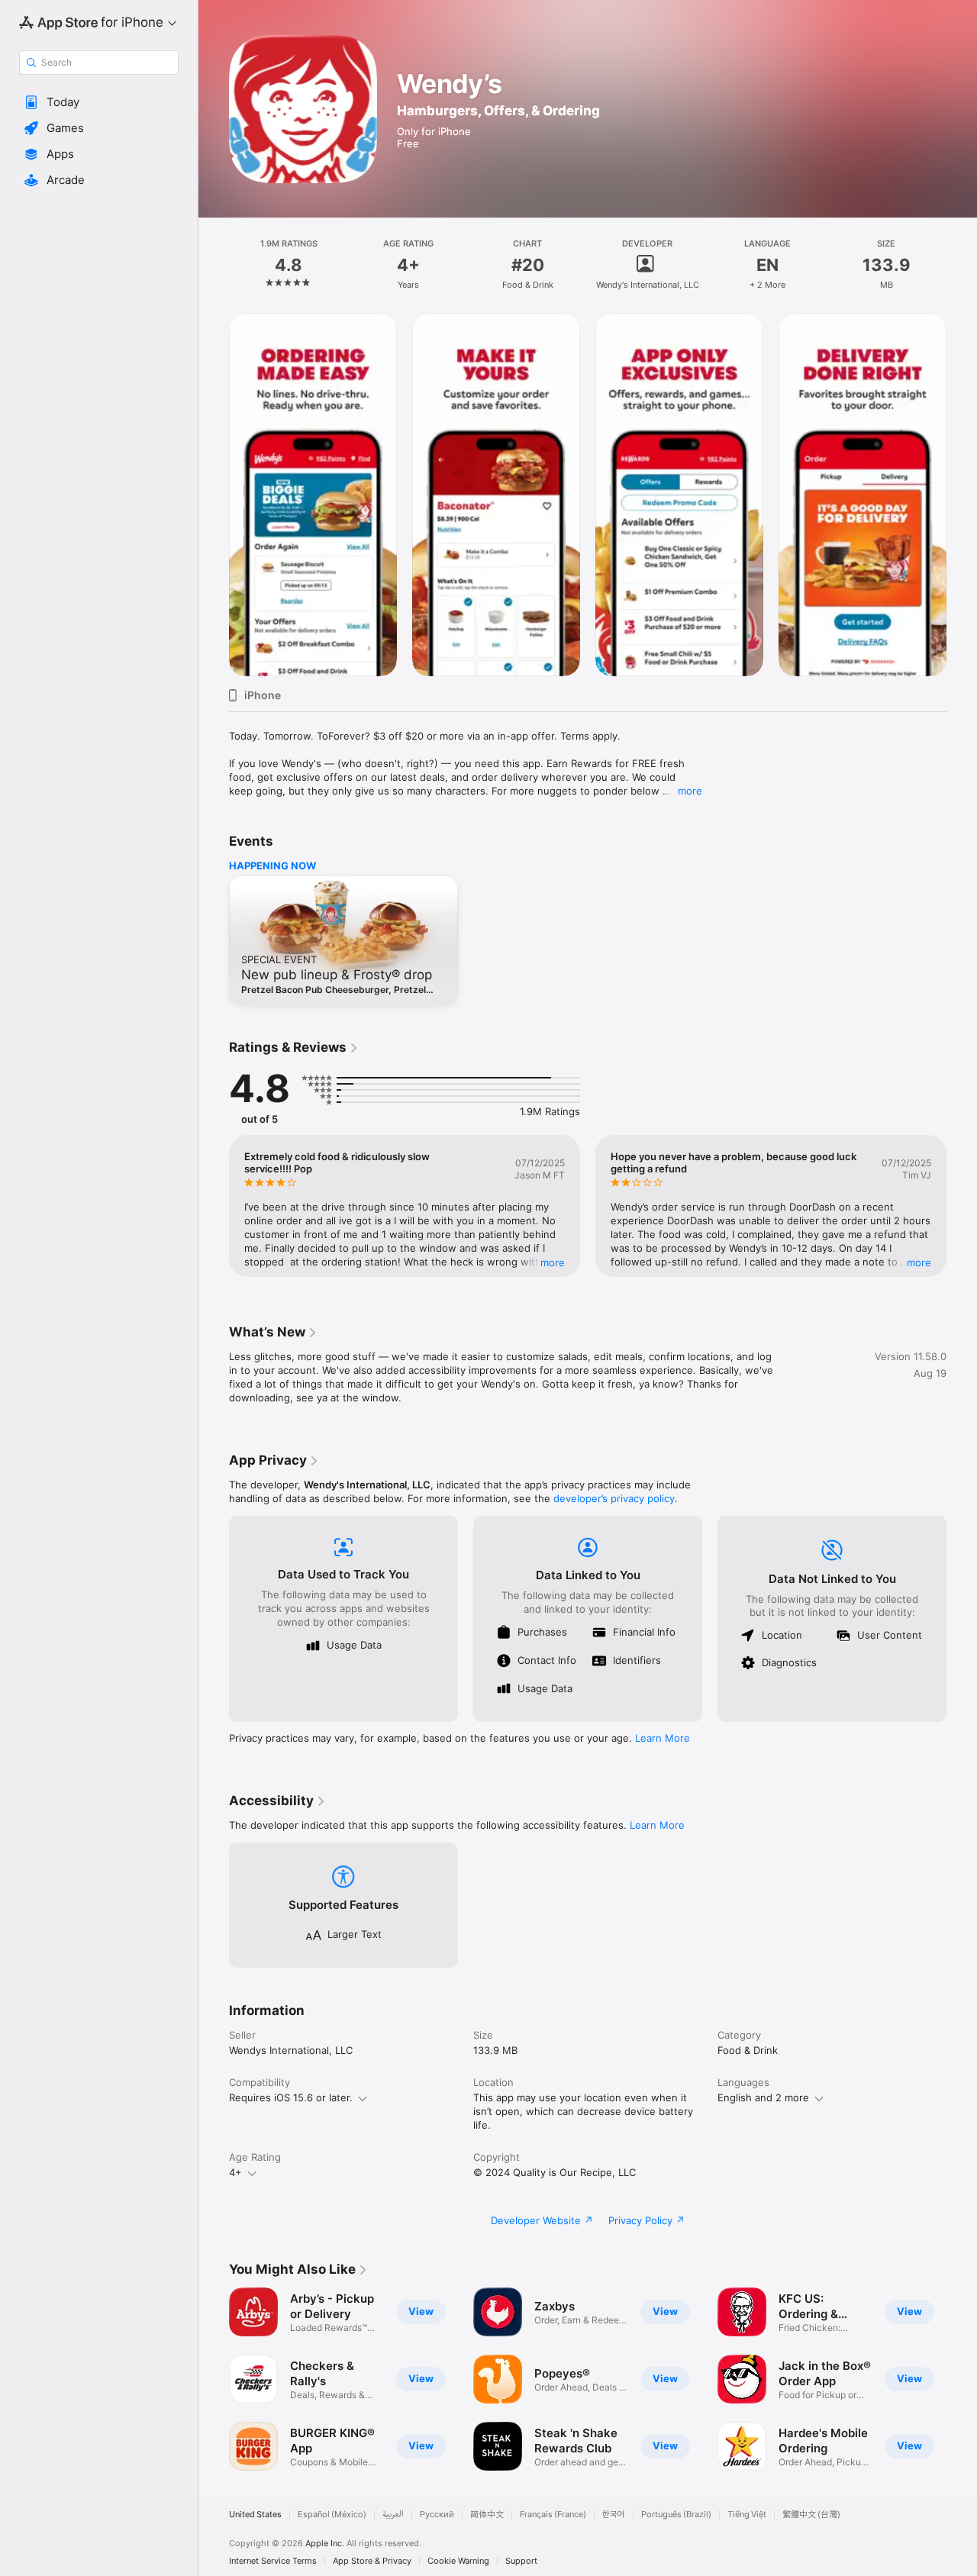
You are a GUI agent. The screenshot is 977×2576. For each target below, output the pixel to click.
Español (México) (332, 2515)
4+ (235, 2172)
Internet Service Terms (273, 2561)
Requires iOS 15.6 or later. (291, 2097)
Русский (437, 2515)
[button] (99, 102)
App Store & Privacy (372, 2561)
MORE (553, 1262)
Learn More (663, 1738)
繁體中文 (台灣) (811, 2515)
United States (255, 2515)
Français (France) (553, 2515)
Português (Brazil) (676, 2515)
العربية (393, 2515)
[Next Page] (962, 495)
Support (521, 2561)
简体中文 (487, 2515)
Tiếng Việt (747, 2515)
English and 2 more (763, 2097)
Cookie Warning (458, 2561)
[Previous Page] (214, 495)
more (690, 791)
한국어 (614, 2515)
